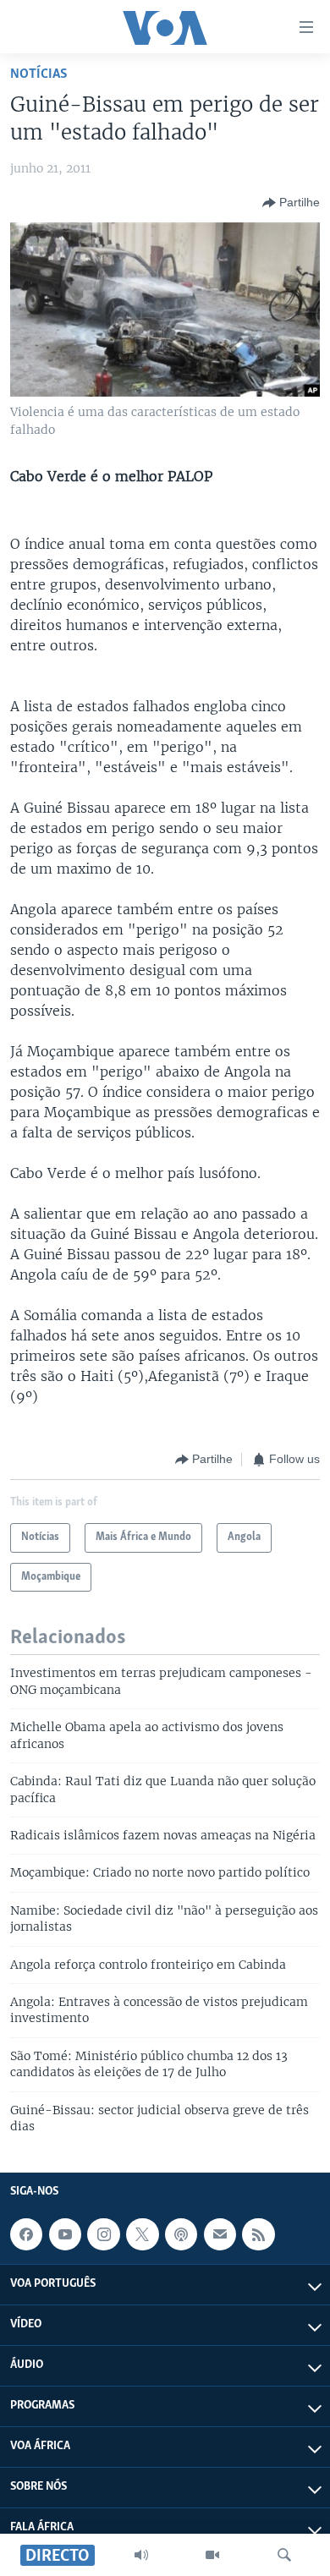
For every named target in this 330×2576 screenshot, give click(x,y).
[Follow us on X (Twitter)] (142, 2234)
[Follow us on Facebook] (26, 2234)
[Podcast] (181, 2234)
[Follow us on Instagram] (103, 2234)
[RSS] (258, 2234)
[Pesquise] (284, 2555)
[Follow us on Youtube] (65, 2234)
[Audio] (141, 2555)
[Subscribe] (220, 2234)
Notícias (39, 74)
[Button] (291, 203)
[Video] (212, 2555)
